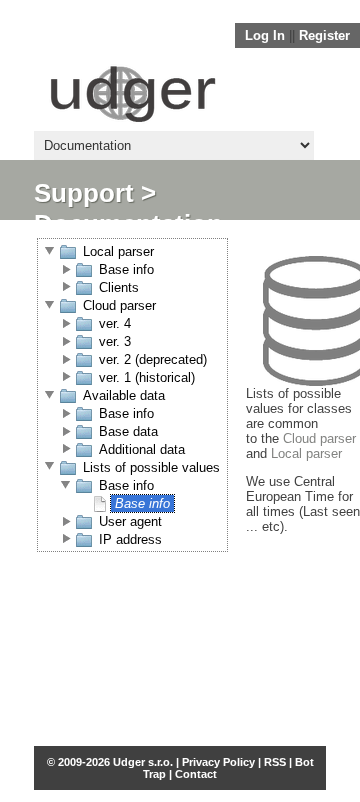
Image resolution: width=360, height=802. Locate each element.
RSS (275, 762)
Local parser (306, 453)
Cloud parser (319, 438)
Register (324, 35)
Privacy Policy (218, 762)
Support (84, 193)
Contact (196, 774)
